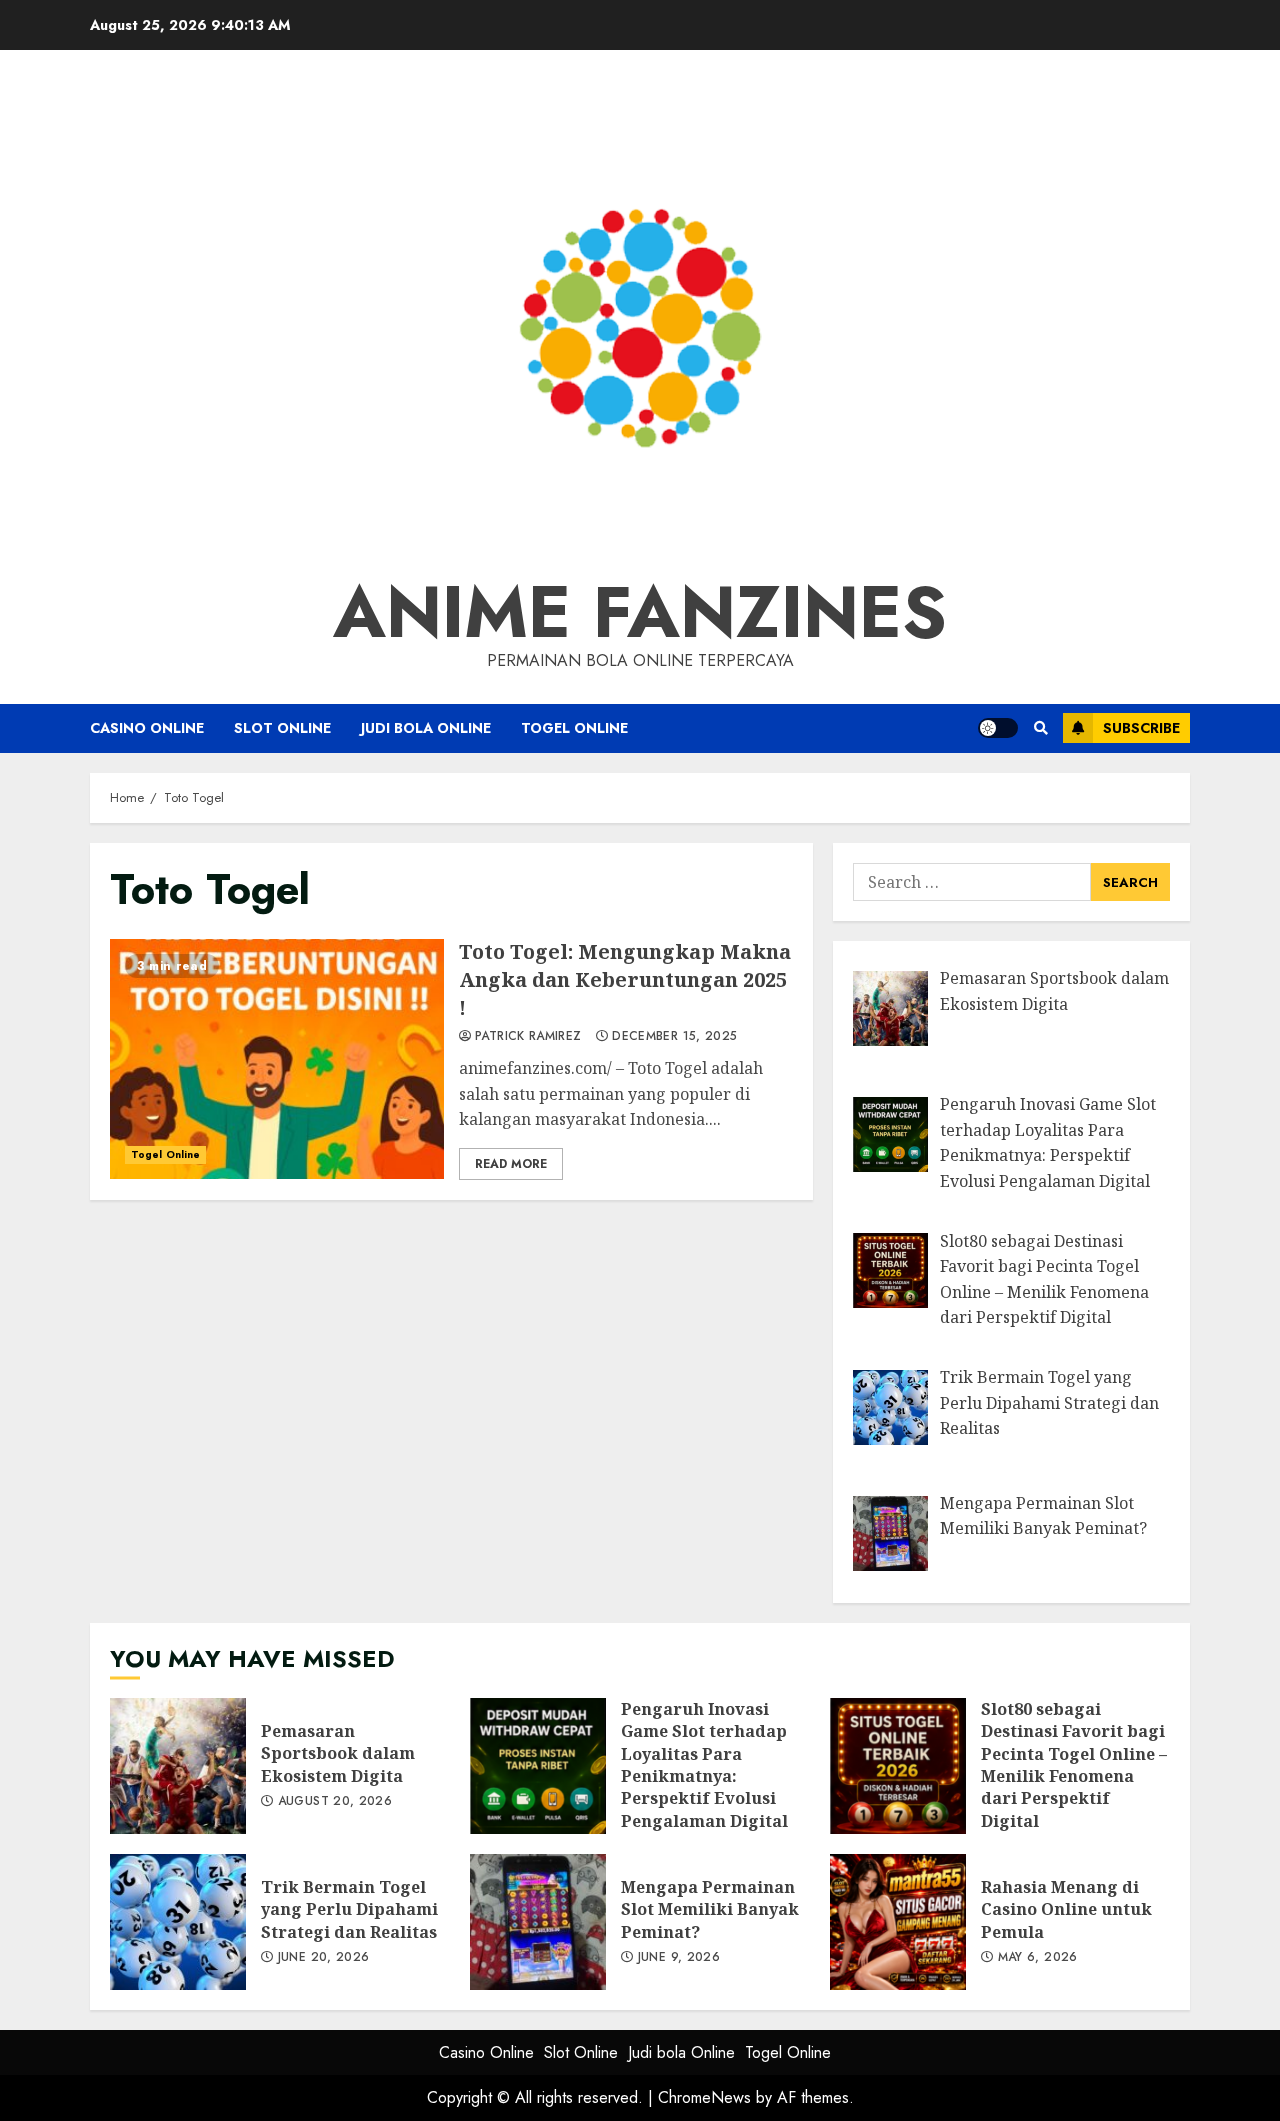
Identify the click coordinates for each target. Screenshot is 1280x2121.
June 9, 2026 (679, 1958)
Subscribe (1141, 728)
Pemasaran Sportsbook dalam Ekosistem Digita (178, 1766)
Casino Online (147, 728)
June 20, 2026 (324, 1958)
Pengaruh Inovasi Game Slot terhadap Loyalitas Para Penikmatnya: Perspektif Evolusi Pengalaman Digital (538, 1766)
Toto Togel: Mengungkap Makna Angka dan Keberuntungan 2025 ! (277, 1059)
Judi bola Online (426, 728)
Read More (511, 1164)
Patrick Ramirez (528, 1037)
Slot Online (282, 728)
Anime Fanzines (640, 612)
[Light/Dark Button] (998, 728)
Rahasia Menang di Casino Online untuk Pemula (898, 1922)
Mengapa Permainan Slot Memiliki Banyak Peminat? (538, 1922)
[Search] (1040, 728)
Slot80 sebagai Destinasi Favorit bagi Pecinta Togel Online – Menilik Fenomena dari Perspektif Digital (898, 1766)
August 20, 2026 (335, 1802)
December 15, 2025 (674, 1037)
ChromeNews (704, 2097)
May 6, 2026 (1038, 1958)
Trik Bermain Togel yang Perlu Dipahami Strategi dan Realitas (178, 1922)
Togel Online (574, 728)
